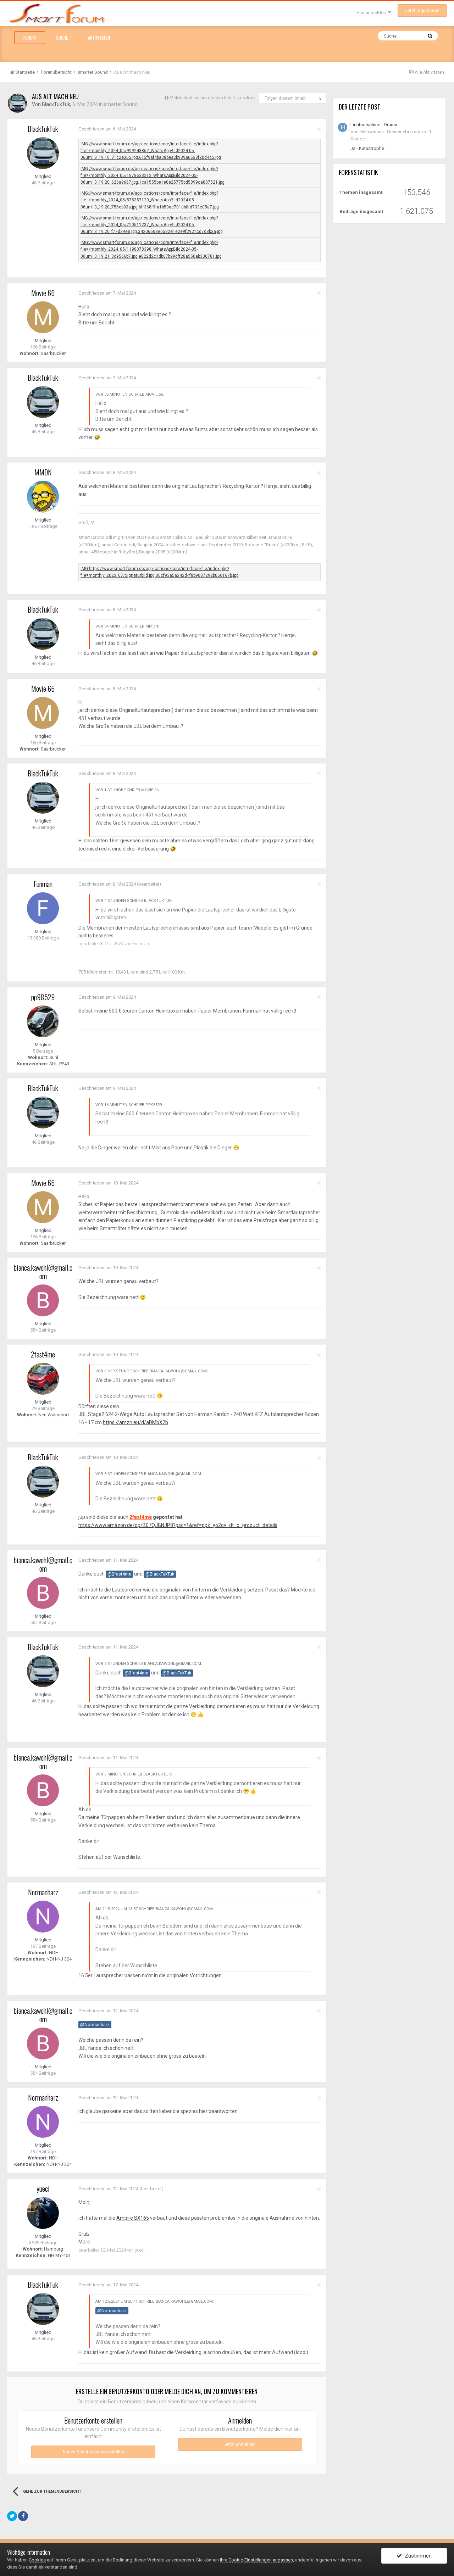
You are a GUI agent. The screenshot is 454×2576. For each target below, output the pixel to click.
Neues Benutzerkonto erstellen (93, 2452)
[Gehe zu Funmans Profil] (43, 908)
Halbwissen (372, 132)
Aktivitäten (99, 38)
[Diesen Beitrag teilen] (319, 129)
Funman (43, 884)
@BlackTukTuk (160, 1574)
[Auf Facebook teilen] (23, 2516)
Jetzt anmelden (240, 2444)
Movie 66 (43, 293)
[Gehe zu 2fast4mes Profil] (43, 1379)
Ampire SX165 (133, 2218)
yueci (43, 2189)
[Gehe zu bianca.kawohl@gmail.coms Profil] (43, 1300)
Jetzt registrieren (422, 10)
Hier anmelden (372, 13)
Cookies (37, 2560)
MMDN (43, 472)
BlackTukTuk (56, 104)
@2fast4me (119, 1574)
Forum (30, 38)
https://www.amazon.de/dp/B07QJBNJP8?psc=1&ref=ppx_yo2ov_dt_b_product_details (178, 1525)
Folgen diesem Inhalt (285, 98)
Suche (62, 38)
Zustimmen (417, 2556)
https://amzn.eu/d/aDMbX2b (135, 1422)
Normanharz (43, 1892)
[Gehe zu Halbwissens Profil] (343, 127)
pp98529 (43, 997)
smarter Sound (121, 104)
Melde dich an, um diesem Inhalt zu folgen (213, 98)
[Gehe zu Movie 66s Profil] (43, 317)
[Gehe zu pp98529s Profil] (43, 1021)
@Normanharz (95, 2025)
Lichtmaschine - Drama (374, 125)
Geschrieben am (107, 129)
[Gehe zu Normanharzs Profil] (43, 1917)
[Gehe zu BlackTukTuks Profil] (17, 103)
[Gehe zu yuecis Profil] (43, 2213)
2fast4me (43, 1354)
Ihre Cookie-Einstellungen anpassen (256, 2560)
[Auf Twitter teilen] (12, 2516)
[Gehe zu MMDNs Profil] (43, 497)
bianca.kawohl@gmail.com (43, 1272)
